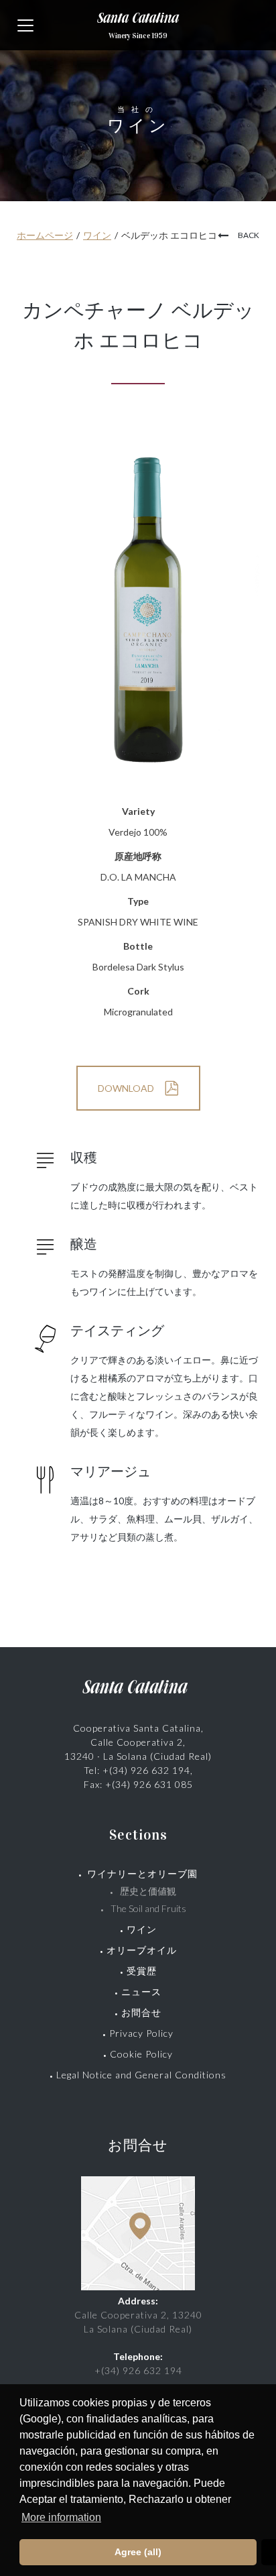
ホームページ (45, 235)
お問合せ (141, 2012)
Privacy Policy (141, 2033)
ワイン (97, 235)
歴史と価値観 (153, 1891)
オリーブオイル (142, 1950)
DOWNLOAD (126, 1088)
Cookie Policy (141, 2054)
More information (61, 2517)
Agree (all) (138, 2552)
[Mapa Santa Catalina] (138, 2287)
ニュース (141, 1992)
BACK (249, 235)
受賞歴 (142, 1971)
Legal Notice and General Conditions (141, 2075)
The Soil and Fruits (148, 1908)
